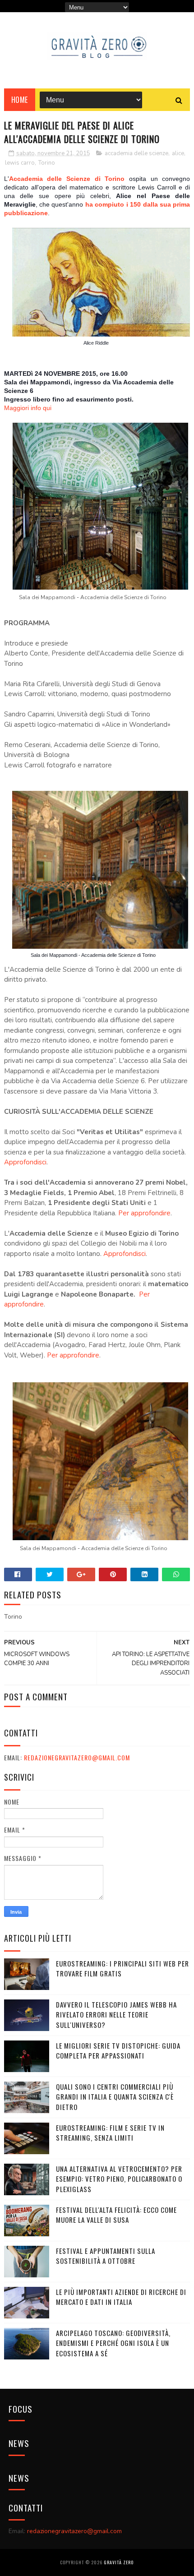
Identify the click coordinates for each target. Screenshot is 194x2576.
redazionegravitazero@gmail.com (77, 1757)
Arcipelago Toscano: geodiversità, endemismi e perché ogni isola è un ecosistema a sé (113, 2343)
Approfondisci (25, 1162)
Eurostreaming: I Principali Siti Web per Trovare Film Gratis (122, 1969)
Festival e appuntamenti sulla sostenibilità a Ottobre (106, 2256)
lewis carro (20, 163)
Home (20, 100)
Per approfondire (144, 1213)
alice (178, 153)
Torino (47, 163)
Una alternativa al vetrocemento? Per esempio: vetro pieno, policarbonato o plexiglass (119, 2179)
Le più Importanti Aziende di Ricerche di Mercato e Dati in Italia (121, 2297)
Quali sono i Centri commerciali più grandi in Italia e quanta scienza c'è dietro (115, 2097)
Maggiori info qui (28, 408)
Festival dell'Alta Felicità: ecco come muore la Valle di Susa (116, 2215)
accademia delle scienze (136, 153)
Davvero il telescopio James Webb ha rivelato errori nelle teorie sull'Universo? (116, 2015)
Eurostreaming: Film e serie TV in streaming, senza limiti (110, 2133)
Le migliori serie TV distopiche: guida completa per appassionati (118, 2051)
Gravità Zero (119, 2562)
